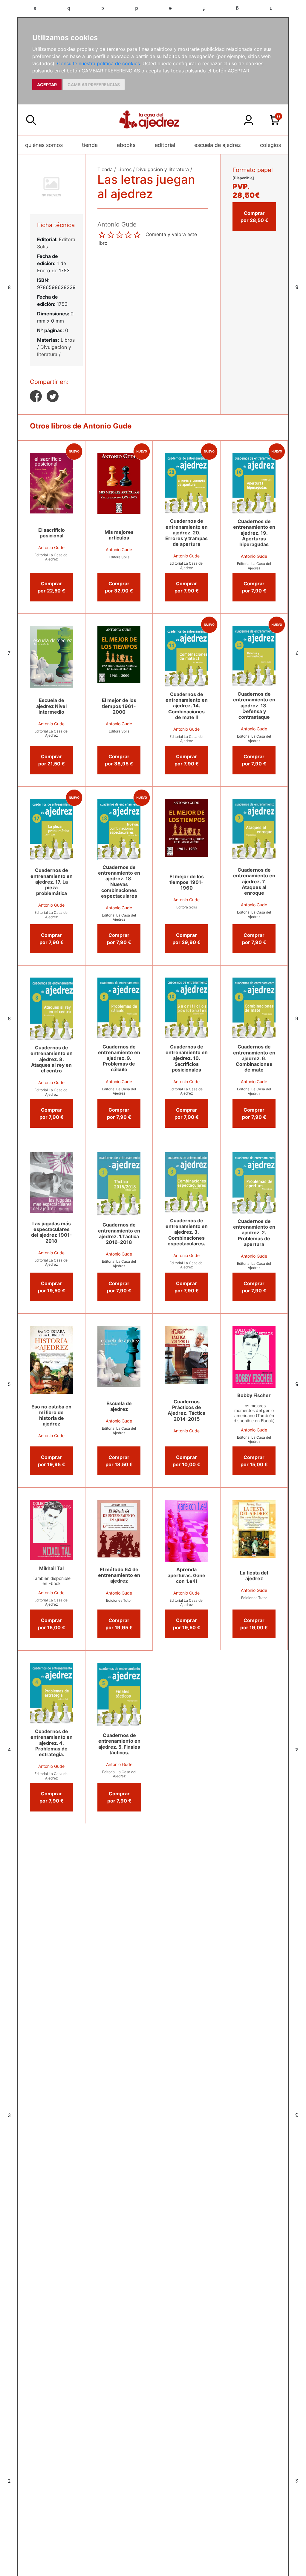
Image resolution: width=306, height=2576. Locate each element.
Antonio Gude (51, 547)
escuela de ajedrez (218, 145)
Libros (68, 340)
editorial (165, 145)
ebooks (126, 145)
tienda (90, 145)
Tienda (105, 169)
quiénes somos (44, 145)
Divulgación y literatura (163, 169)
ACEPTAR (47, 85)
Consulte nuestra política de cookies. (99, 63)
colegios (270, 145)
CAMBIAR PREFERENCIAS (94, 85)
